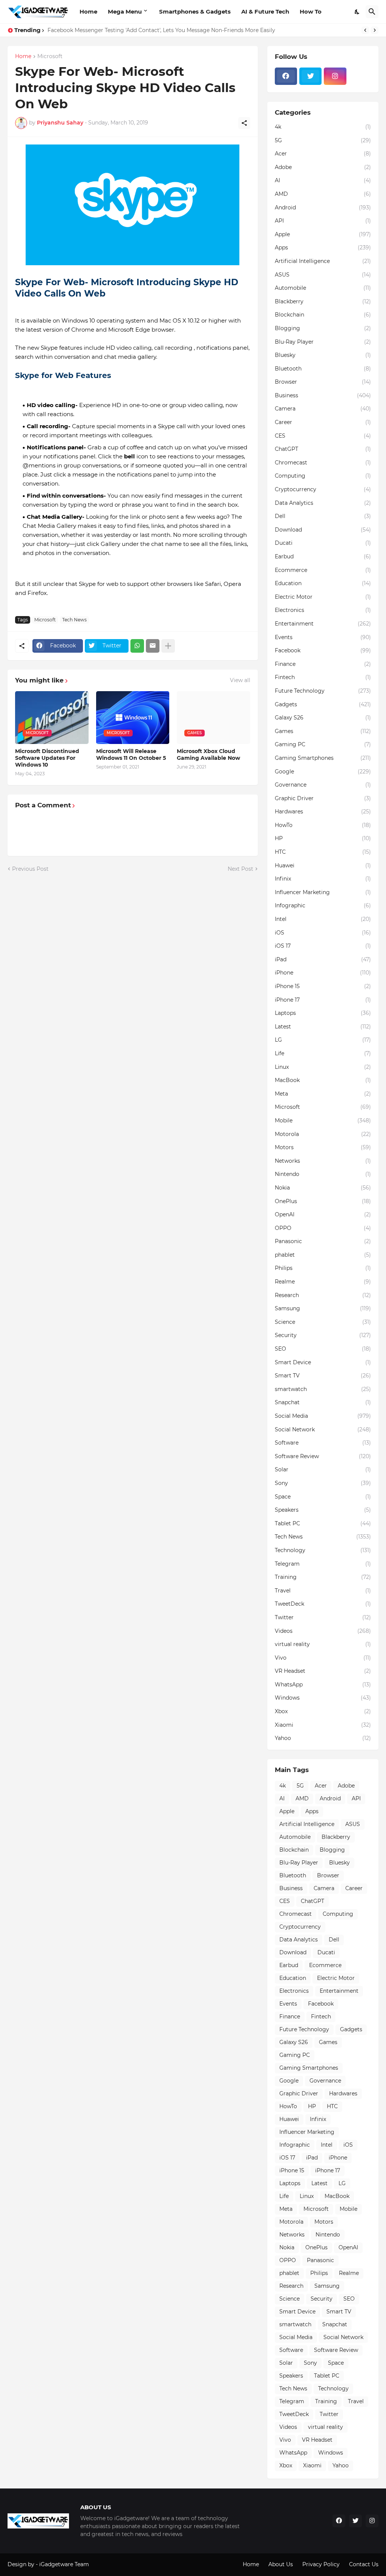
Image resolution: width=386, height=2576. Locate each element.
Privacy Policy (321, 2564)
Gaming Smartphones (323, 758)
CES (323, 436)
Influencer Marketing (323, 892)
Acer (323, 154)
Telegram (323, 1564)
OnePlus (323, 1201)
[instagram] (335, 76)
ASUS (323, 275)
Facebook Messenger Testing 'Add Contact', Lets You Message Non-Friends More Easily (161, 30)
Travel (323, 1591)
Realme (323, 1282)
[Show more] (168, 646)
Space (323, 1497)
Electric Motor (323, 597)
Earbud (323, 556)
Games (323, 731)
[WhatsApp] (137, 646)
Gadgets (323, 704)
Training (323, 1577)
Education (323, 583)
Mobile (323, 1120)
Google (323, 772)
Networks (323, 1161)
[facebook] (286, 76)
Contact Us (364, 2564)
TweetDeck (323, 1604)
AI (323, 180)
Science (323, 1322)
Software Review (323, 1456)
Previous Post (30, 869)
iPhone (323, 973)
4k (323, 127)
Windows (323, 1698)
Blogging (323, 328)
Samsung (323, 1308)
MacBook (323, 1080)
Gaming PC (323, 744)
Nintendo (323, 1174)
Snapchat (323, 1402)
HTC (323, 852)
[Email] (153, 646)
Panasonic (323, 1241)
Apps (323, 247)
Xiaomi (323, 1725)
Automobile (323, 288)
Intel (323, 919)
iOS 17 (323, 946)
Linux (323, 1067)
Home (88, 12)
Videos (323, 1631)
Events (323, 637)
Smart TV (323, 1376)
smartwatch (323, 1389)
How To (311, 12)
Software (323, 1443)
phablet (323, 1255)
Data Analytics (323, 503)
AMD (323, 194)
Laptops (323, 1013)
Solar (323, 1469)
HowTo (323, 825)
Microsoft (50, 57)
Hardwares (323, 812)
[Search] (372, 12)
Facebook (323, 650)
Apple (323, 234)
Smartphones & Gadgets (195, 12)
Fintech (323, 677)
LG (323, 1040)
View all (240, 680)
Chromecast (323, 463)
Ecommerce (323, 570)
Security (323, 1335)
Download (323, 530)
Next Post (240, 869)
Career (323, 422)
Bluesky (323, 355)
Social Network (323, 1429)
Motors (323, 1147)
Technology (323, 1550)
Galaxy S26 (323, 718)
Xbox (323, 1711)
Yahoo (323, 1738)
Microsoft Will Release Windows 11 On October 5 (131, 755)
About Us (281, 2564)
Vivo (323, 1658)
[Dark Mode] (357, 12)
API (323, 221)
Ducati (323, 543)
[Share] (244, 123)
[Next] (375, 30)
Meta (323, 1094)
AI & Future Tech (265, 12)
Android (323, 207)
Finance (323, 664)
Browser (323, 382)
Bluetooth (323, 369)
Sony (323, 1483)
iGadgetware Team (64, 2564)
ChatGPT (323, 449)
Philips (323, 1268)
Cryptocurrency (323, 489)
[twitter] (310, 76)
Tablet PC (323, 1523)
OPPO (323, 1228)
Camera (323, 409)
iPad (323, 959)
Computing (323, 476)
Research (323, 1295)
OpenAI (323, 1214)
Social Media (323, 1416)
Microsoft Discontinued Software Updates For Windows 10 (47, 758)
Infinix (323, 879)
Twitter (323, 1617)
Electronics (323, 610)
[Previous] (365, 30)
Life (323, 1053)
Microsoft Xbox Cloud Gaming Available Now (208, 755)
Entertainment (323, 624)
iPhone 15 (323, 986)
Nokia (323, 1188)
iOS (323, 933)
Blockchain (323, 315)
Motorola (323, 1134)
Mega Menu (125, 12)
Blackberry (323, 301)
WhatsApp (323, 1685)
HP (323, 838)
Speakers (323, 1510)
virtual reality (323, 1644)
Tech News (74, 620)
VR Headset (323, 1671)
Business (323, 395)
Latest (323, 1027)
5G (323, 140)
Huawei (323, 865)
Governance (323, 785)
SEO (323, 1349)
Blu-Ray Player (323, 342)
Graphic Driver (323, 798)
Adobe (323, 167)
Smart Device (323, 1362)
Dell (323, 516)
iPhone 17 (323, 1000)
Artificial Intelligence (323, 261)
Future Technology (323, 691)
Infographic (323, 905)
